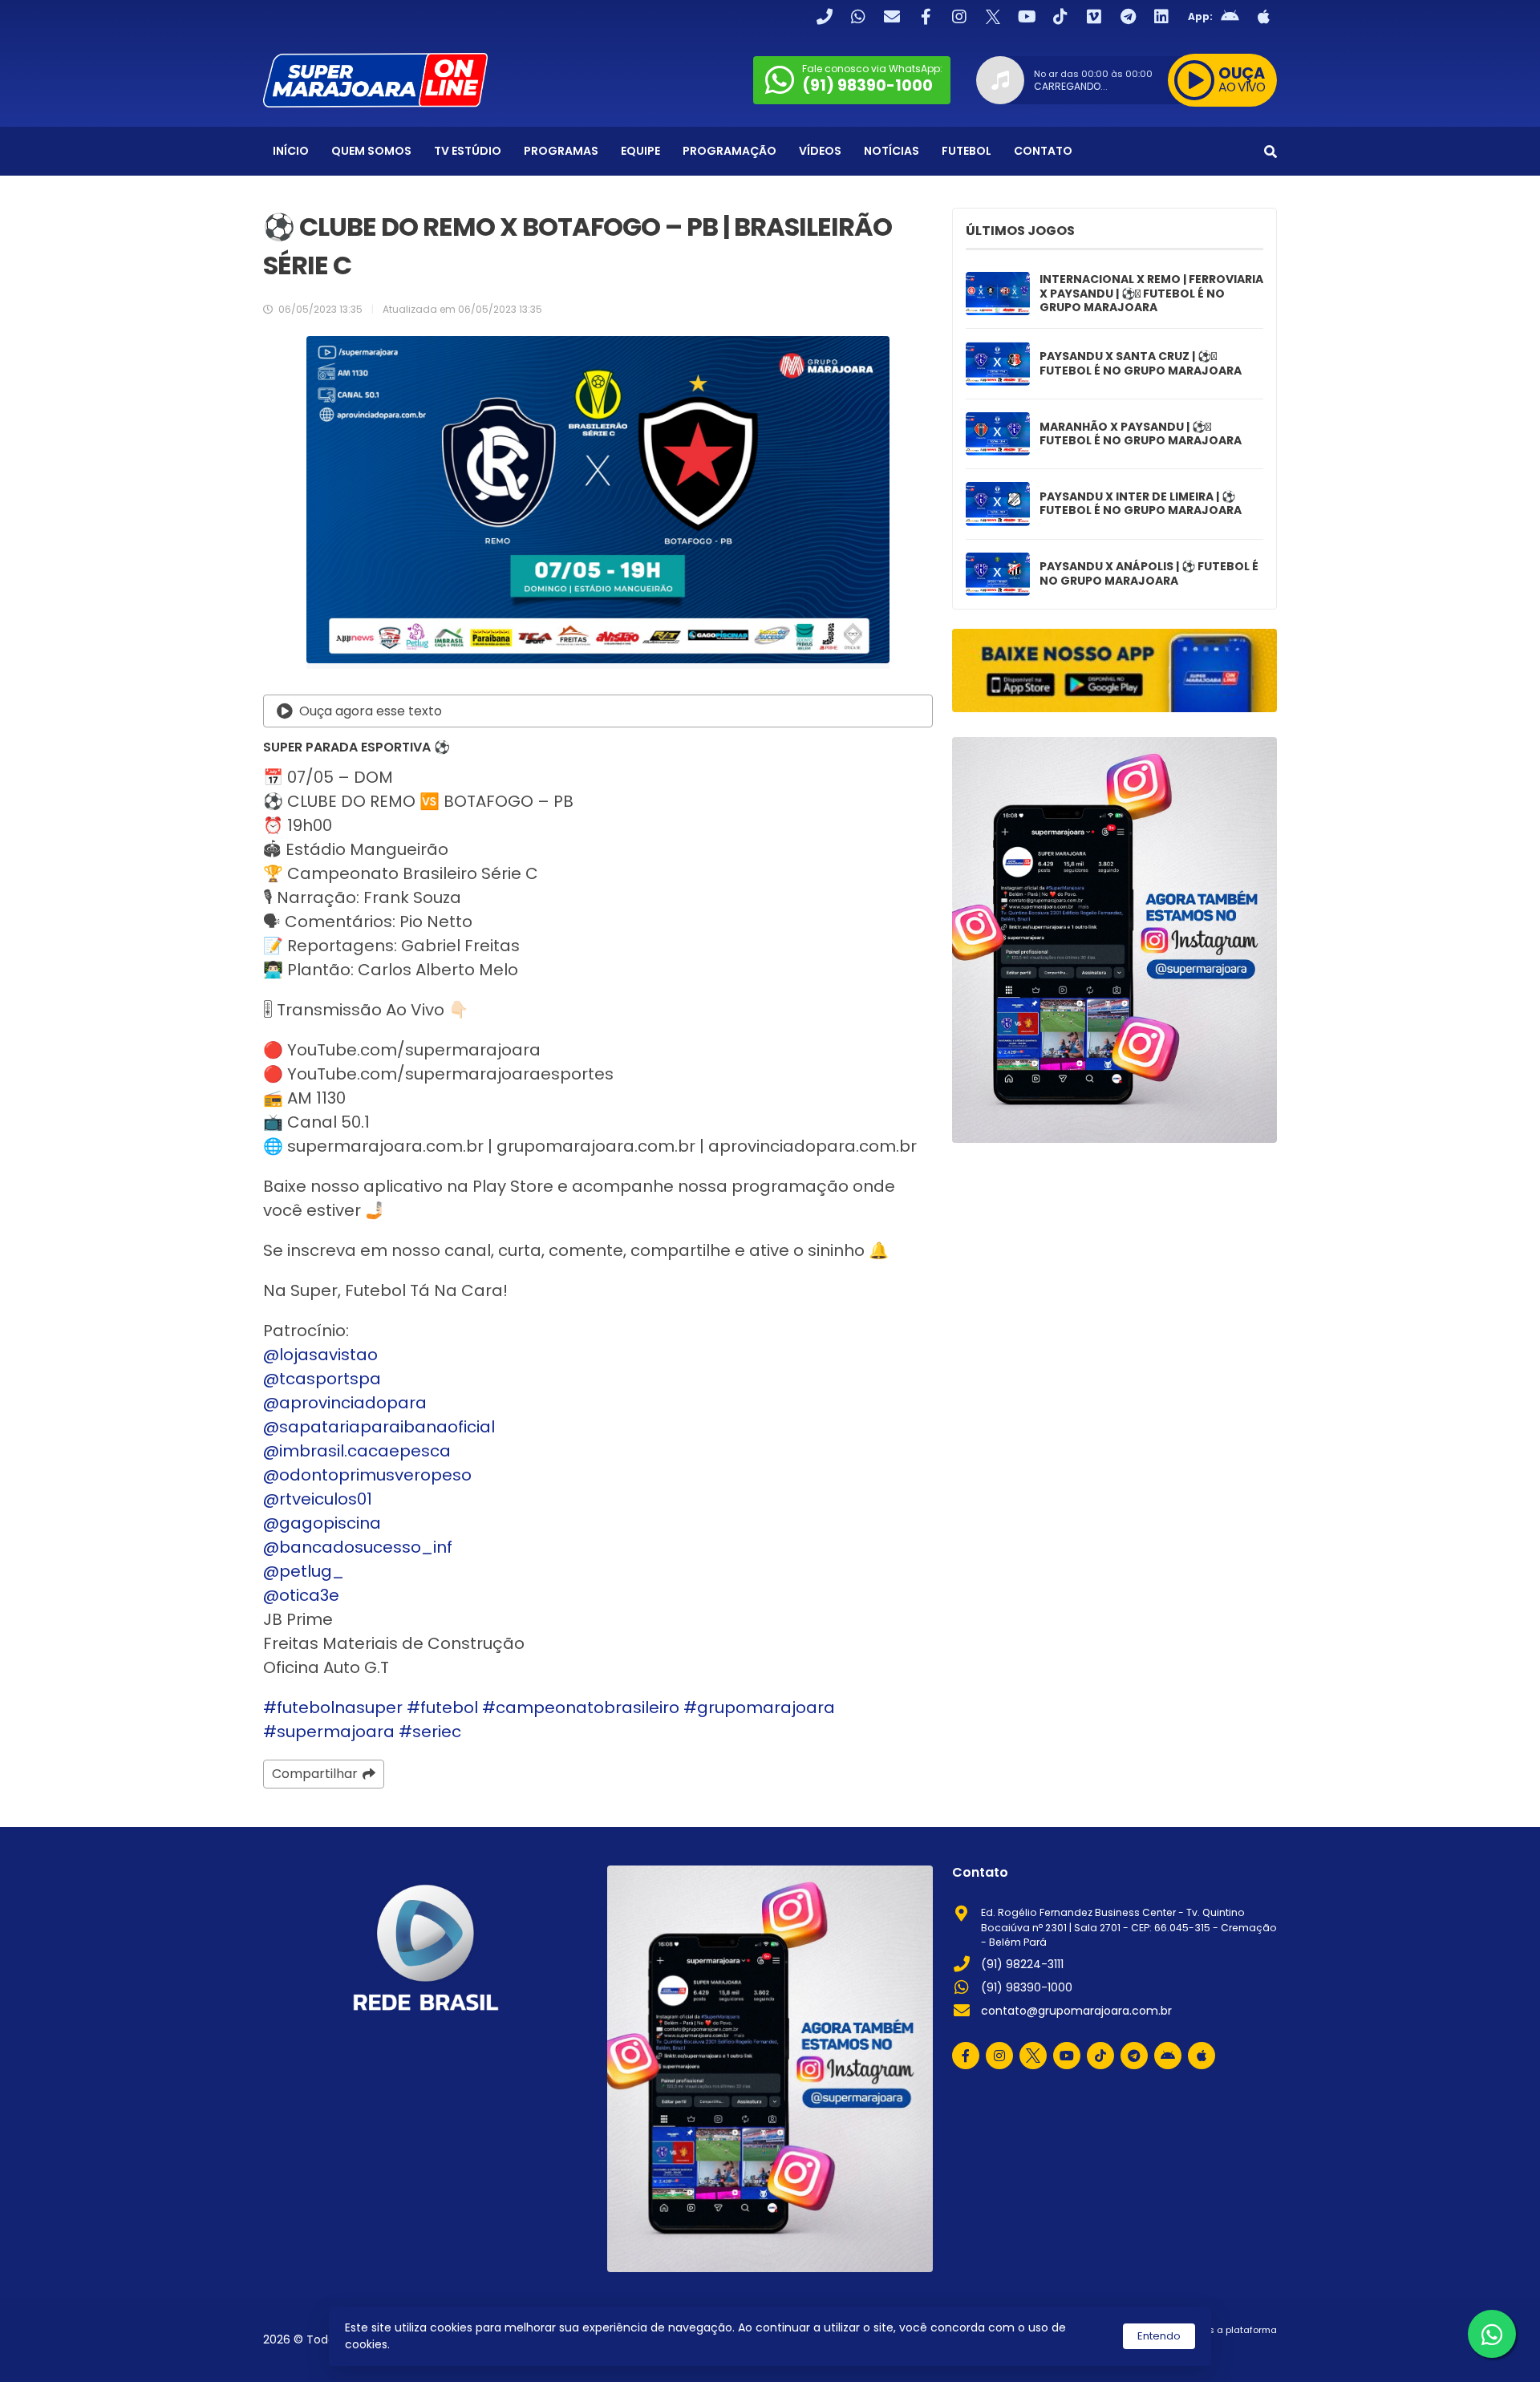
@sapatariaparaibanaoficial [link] (379, 1427)
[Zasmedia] (1237, 2350)
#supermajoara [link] (329, 1732)
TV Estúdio (468, 151)
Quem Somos (371, 151)
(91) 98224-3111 (1022, 1964)
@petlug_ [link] (304, 1571)
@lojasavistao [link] (320, 1355)
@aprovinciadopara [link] (345, 1403)
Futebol (967, 151)
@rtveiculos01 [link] (318, 1499)
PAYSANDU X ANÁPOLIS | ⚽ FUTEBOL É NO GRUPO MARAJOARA (1149, 574)
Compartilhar (315, 1774)
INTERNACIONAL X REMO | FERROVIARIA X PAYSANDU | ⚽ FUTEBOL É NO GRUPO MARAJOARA (1151, 294)
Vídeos (820, 151)
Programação (729, 151)
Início (291, 151)
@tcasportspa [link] (322, 1379)
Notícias (892, 151)
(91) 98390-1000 (1027, 1987)
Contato (1043, 151)
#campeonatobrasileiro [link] (581, 1708)
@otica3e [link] (301, 1595)
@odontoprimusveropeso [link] (367, 1475)
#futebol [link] (442, 1708)
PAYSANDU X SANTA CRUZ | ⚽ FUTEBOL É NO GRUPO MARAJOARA (1141, 364)
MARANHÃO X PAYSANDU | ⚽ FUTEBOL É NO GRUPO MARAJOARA (1141, 434)
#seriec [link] (430, 1732)
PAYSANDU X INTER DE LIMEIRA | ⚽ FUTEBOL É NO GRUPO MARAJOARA (1141, 504)
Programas (561, 151)
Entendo (1159, 2336)
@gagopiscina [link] (322, 1523)
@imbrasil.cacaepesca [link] (357, 1451)
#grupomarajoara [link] (759, 1708)
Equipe (640, 151)
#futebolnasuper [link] (333, 1708)
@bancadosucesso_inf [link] (358, 1547)
